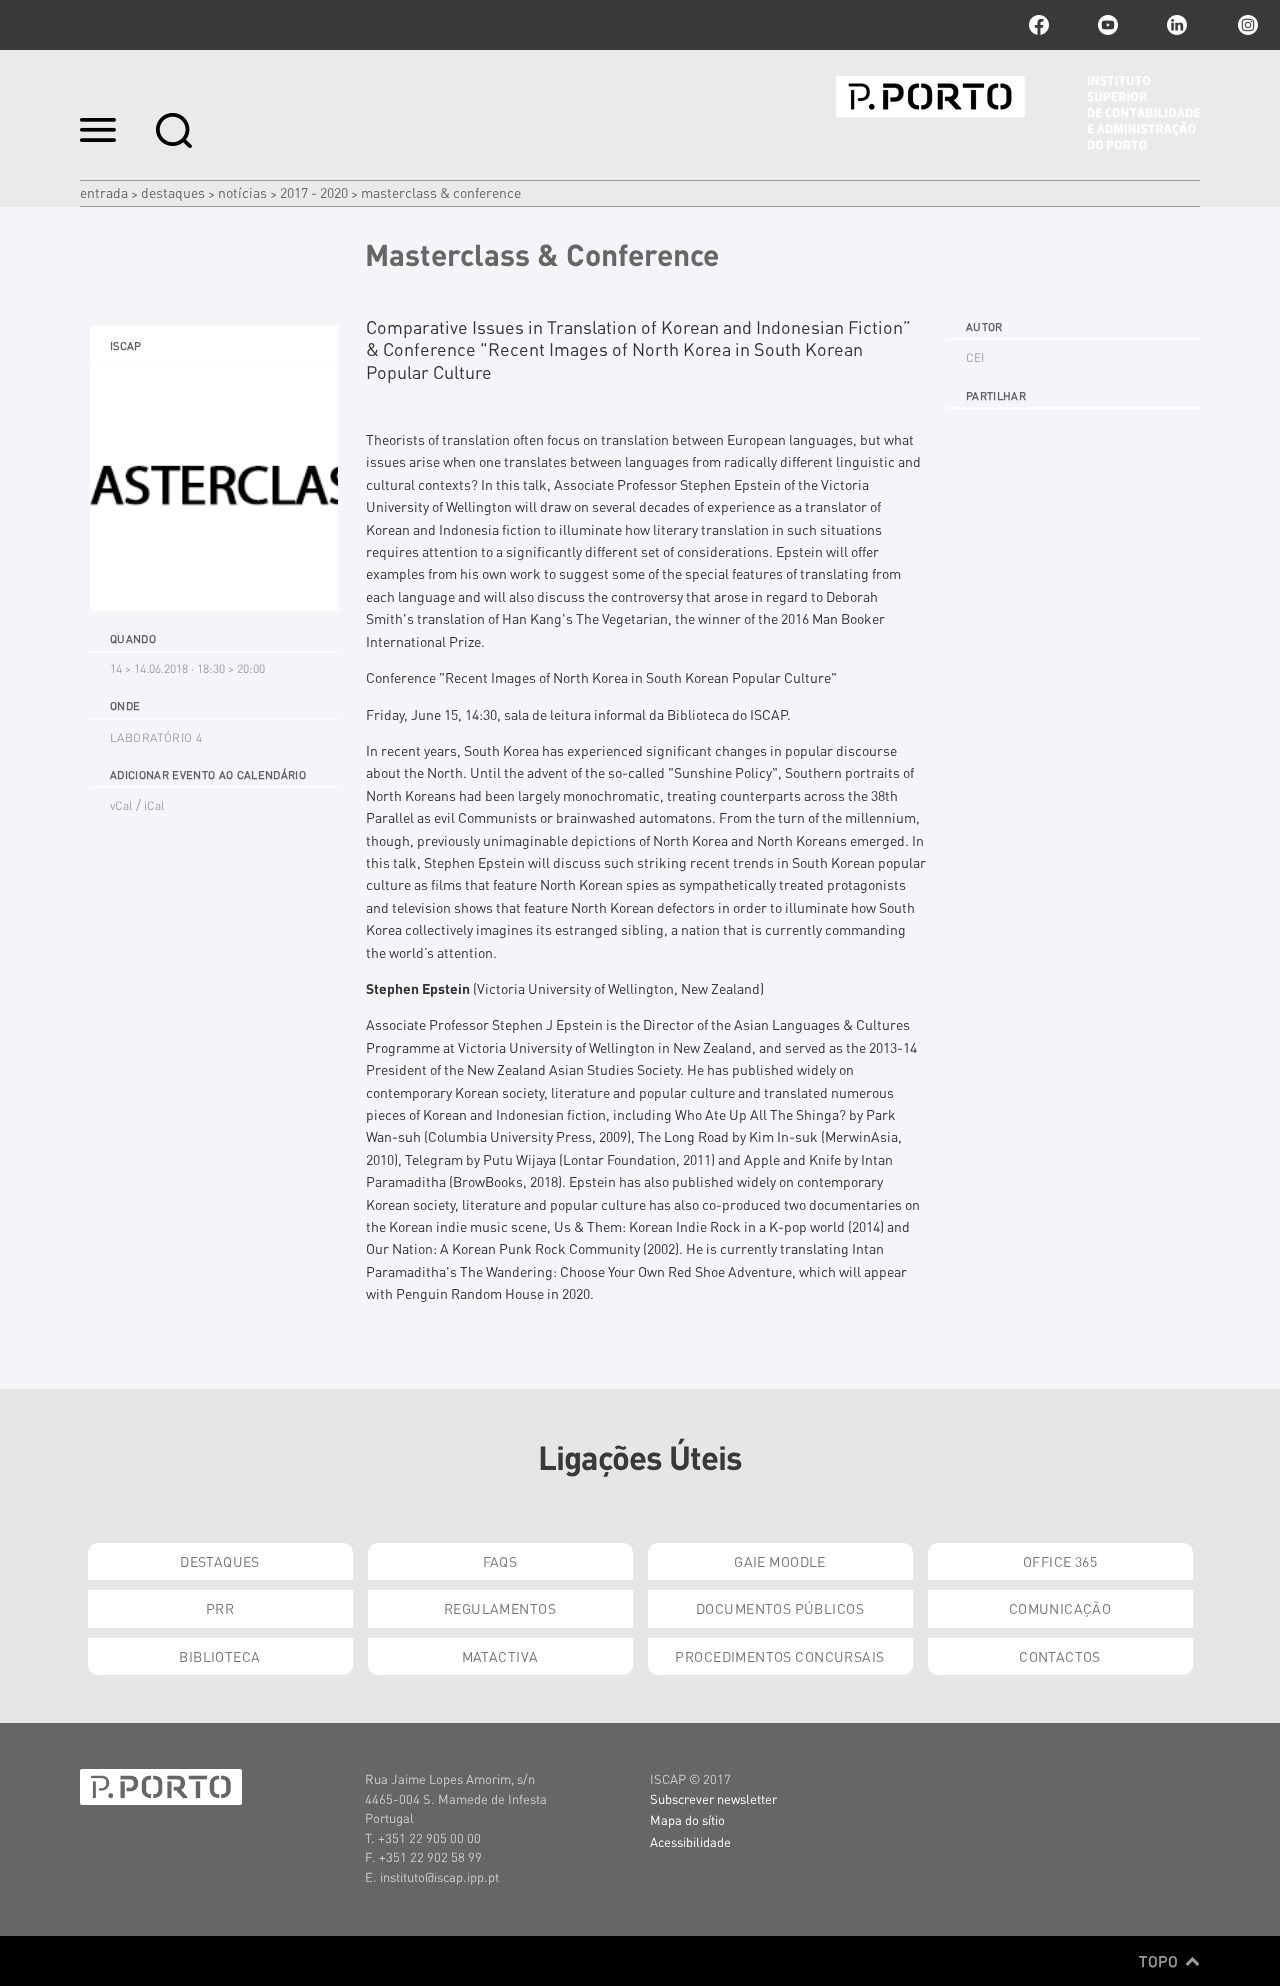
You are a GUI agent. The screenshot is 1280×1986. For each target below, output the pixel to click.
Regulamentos (500, 1608)
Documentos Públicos (780, 1608)
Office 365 (1060, 1561)
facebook (1039, 25)
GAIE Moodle (780, 1561)
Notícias (242, 192)
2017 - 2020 (314, 192)
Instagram (1246, 25)
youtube (1108, 25)
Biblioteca (219, 1656)
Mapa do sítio (687, 1819)
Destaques (173, 192)
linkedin (1177, 25)
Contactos (1060, 1656)
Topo (1160, 1961)
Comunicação (1060, 1608)
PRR (220, 1608)
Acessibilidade (690, 1841)
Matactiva (500, 1656)
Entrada (104, 192)
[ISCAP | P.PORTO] (1018, 113)
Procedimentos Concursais (779, 1656)
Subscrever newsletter (713, 1798)
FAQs (500, 1561)
